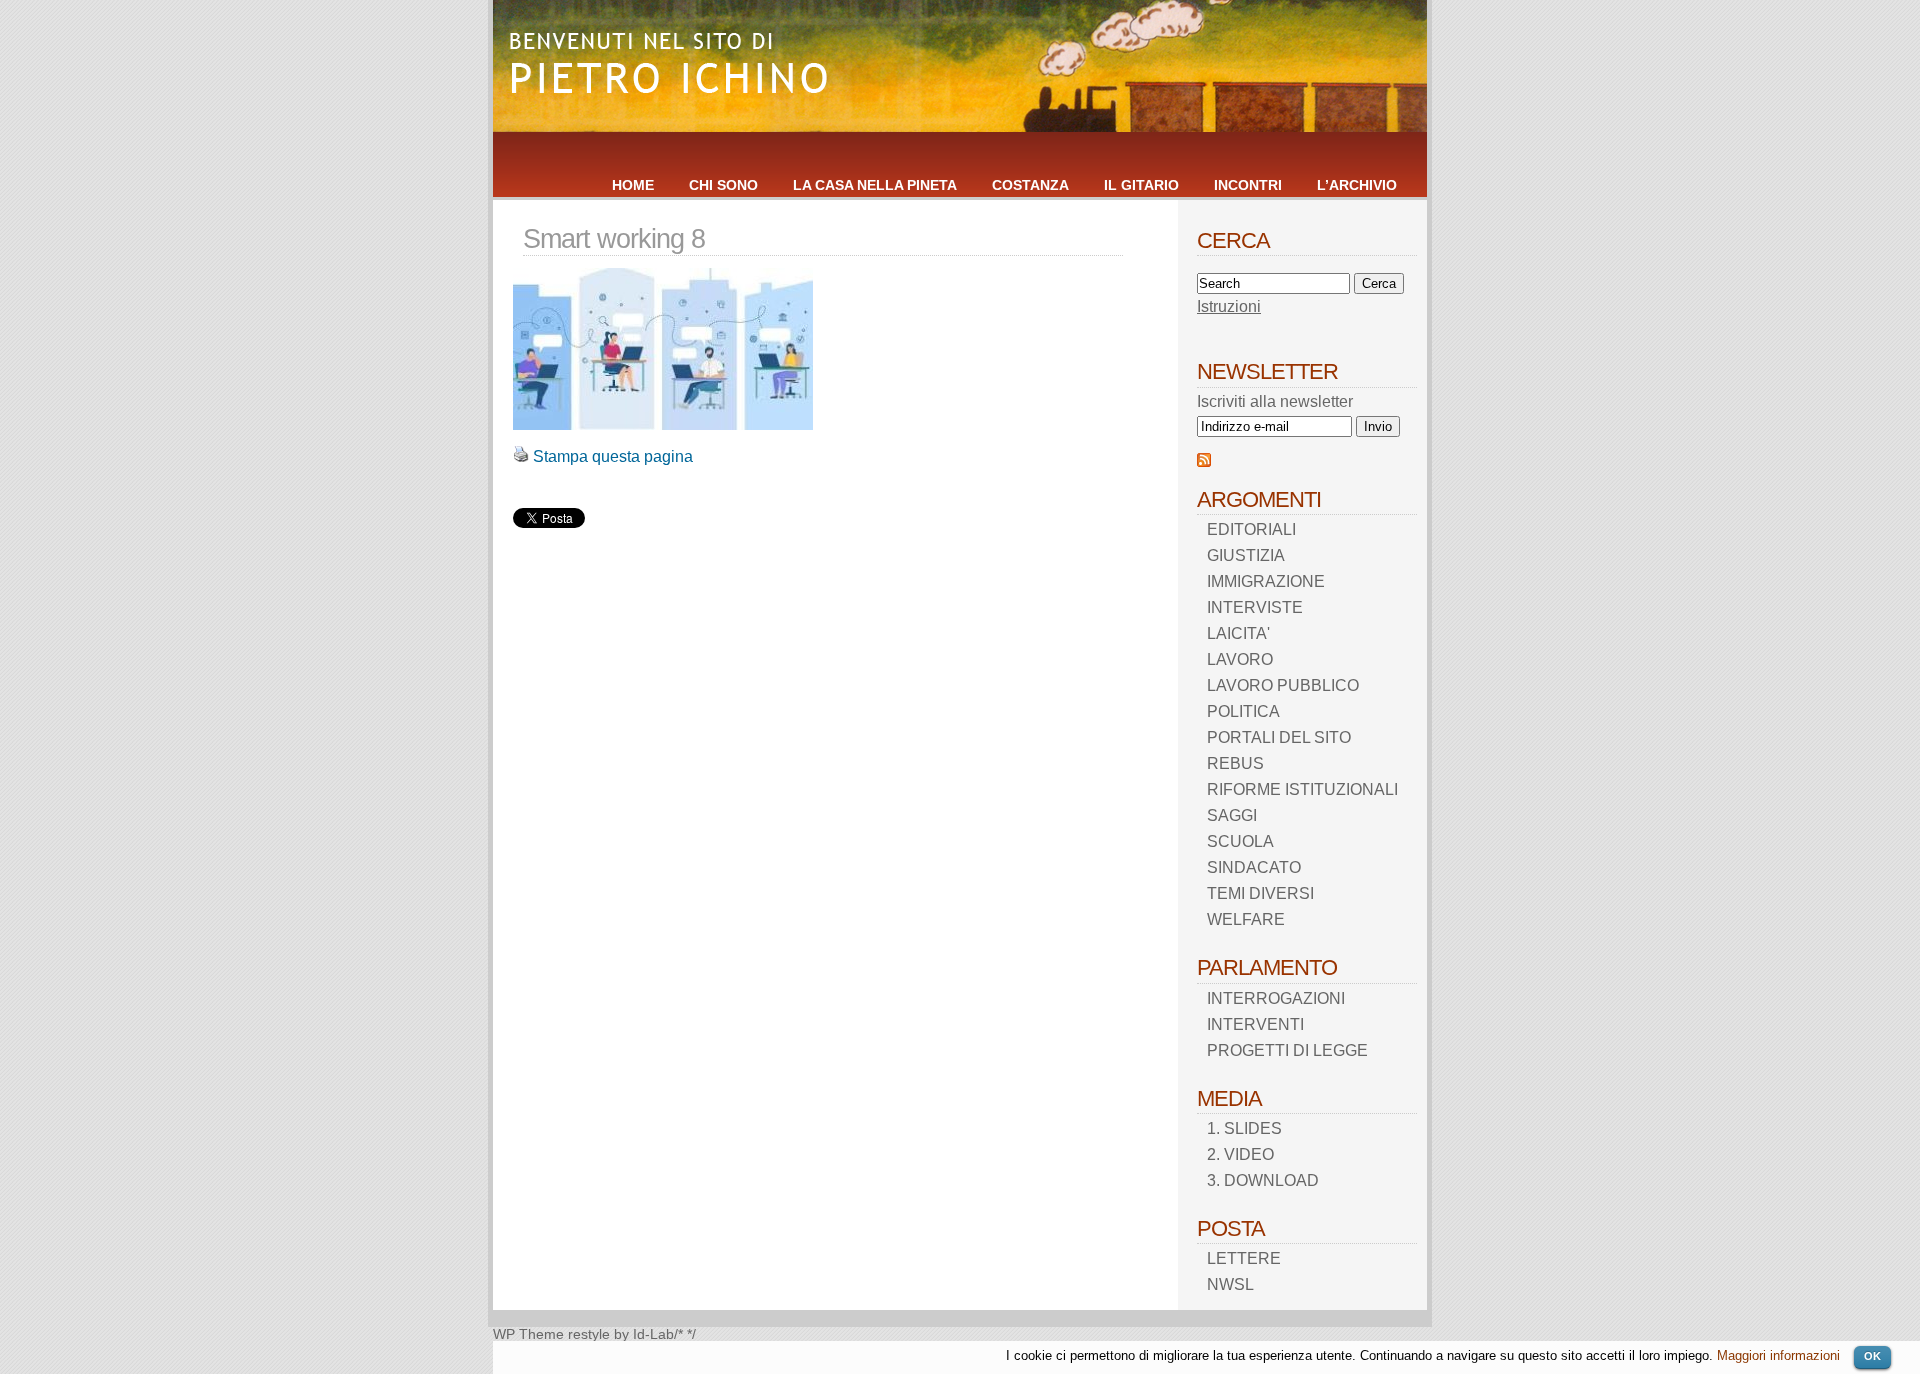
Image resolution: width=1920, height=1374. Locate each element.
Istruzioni (1229, 306)
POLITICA (1243, 711)
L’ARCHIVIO (1357, 185)
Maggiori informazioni (1778, 1355)
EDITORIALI (1251, 529)
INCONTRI (1248, 185)
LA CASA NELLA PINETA (875, 185)
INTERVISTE (1255, 607)
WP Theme (528, 1334)
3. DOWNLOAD (1263, 1180)
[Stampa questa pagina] (521, 456)
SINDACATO (1254, 867)
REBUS (1235, 763)
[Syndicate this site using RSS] (1204, 461)
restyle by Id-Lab (621, 1334)
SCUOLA (1240, 841)
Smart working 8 (614, 238)
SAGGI (1232, 815)
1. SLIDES (1244, 1128)
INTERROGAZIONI (1276, 998)
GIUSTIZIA (1246, 555)
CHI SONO (723, 185)
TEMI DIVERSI (1260, 893)
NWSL (1230, 1284)
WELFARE (1246, 919)
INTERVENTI (1255, 1024)
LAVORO (1240, 659)
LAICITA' (1238, 633)
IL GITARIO (1141, 185)
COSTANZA (1030, 185)
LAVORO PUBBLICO (1283, 685)
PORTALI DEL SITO (1279, 737)
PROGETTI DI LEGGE (1287, 1050)
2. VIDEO (1240, 1154)
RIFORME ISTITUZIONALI (1302, 789)
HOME (633, 185)
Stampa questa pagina (613, 456)
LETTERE (1244, 1258)
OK (1872, 1356)
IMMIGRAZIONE (1266, 581)
